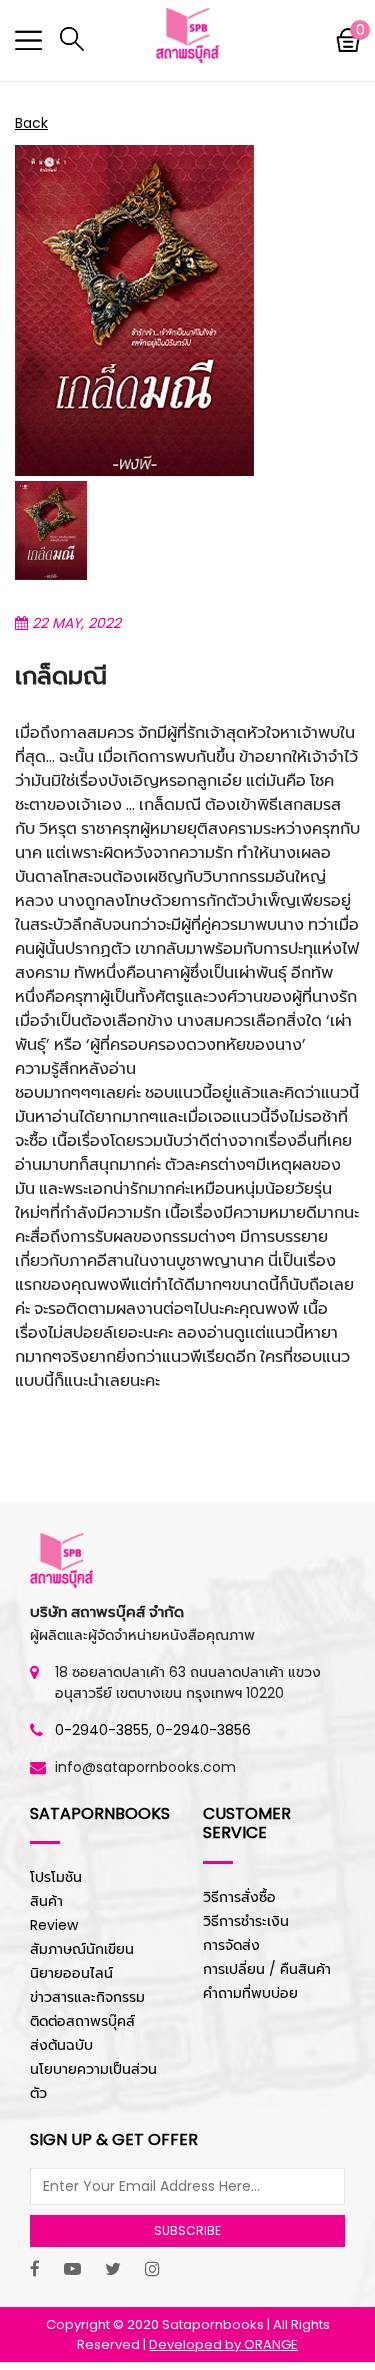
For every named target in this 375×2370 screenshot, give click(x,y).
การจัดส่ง (231, 1945)
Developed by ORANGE (223, 2344)
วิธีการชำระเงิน (246, 1921)
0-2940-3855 (102, 1730)
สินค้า (46, 1901)
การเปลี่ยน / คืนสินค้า (267, 1969)
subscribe (187, 2230)
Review (54, 1925)
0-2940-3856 (203, 1730)
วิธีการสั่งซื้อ (239, 1897)
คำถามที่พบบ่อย (250, 1993)
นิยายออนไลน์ (71, 1973)
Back (31, 123)
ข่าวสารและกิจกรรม (87, 1997)
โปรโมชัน (56, 1877)
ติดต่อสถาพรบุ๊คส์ (82, 2021)
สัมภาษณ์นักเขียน (82, 1949)
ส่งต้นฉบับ (61, 2045)
